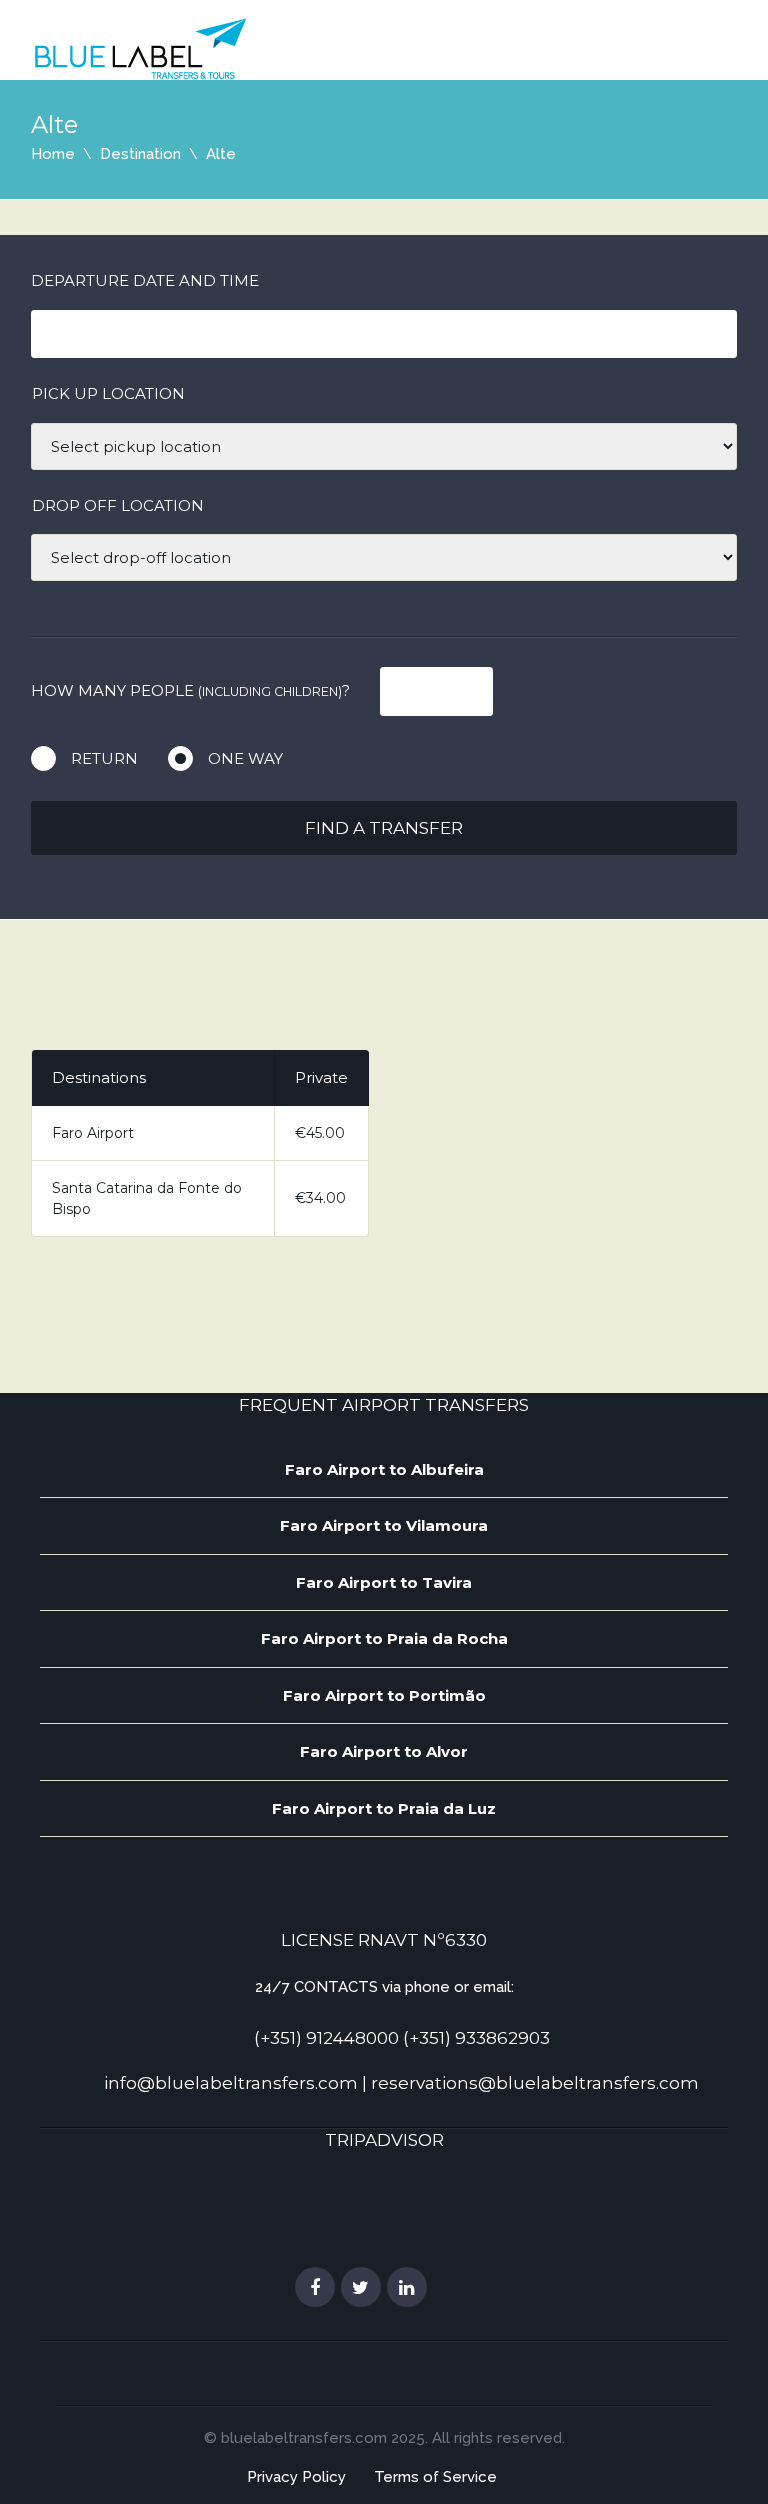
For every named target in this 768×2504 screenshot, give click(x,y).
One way (245, 758)
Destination (140, 154)
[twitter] (361, 2288)
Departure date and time (145, 280)
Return (104, 758)
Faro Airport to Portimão (384, 1695)
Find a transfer (384, 828)
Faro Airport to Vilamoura (384, 1525)
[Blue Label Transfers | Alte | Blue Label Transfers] (140, 48)
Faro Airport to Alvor (384, 1751)
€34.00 (320, 1198)
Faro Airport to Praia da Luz (384, 1808)
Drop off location (118, 505)
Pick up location (108, 393)
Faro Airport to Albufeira (384, 1469)
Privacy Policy (296, 2477)
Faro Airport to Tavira (384, 1582)
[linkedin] (407, 2288)
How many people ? (190, 690)
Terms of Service (435, 2477)
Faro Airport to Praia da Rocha (384, 1638)
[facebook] (315, 2288)
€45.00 (320, 1133)
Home (53, 154)
